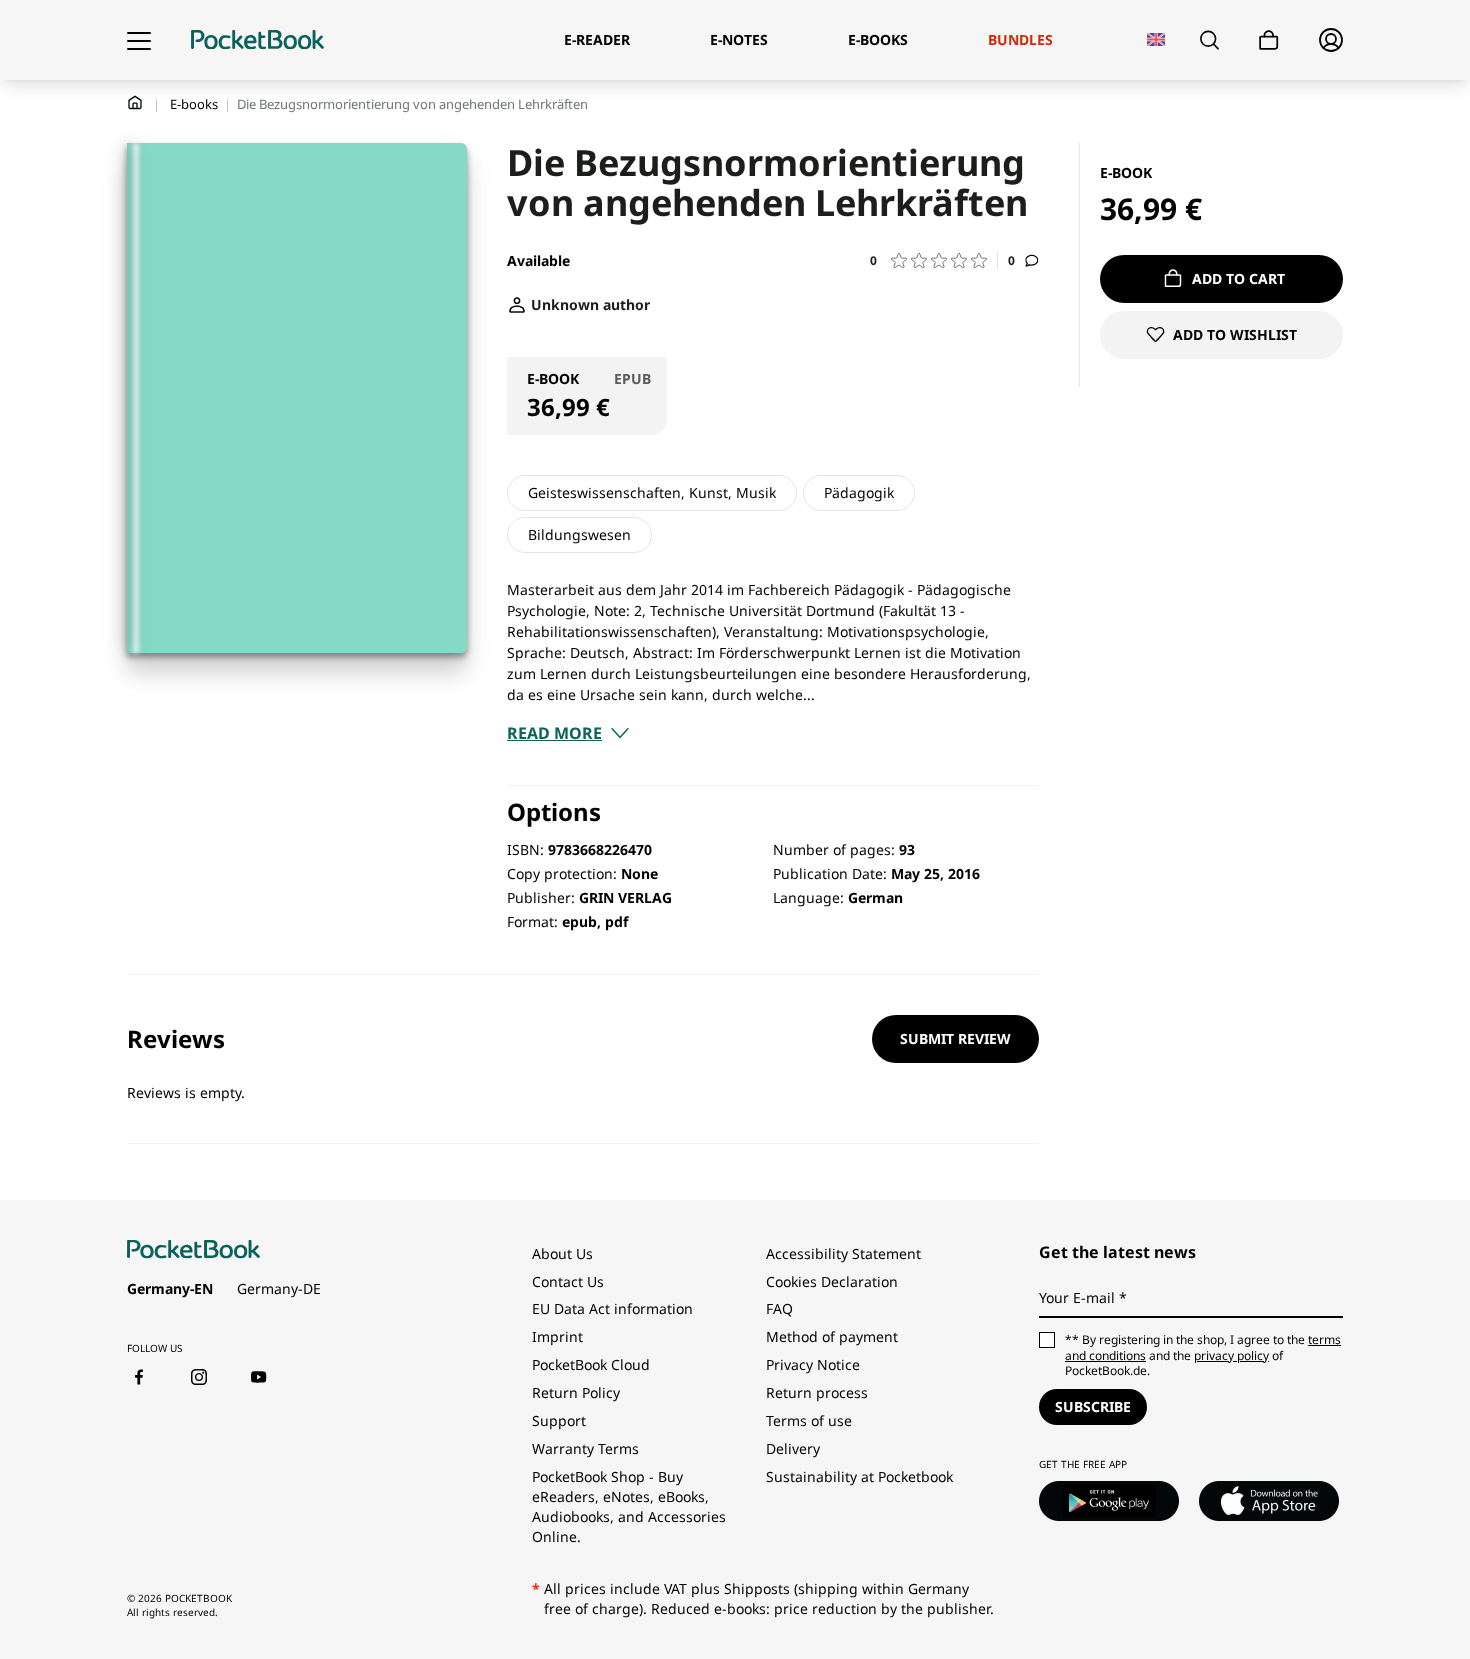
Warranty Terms (585, 1448)
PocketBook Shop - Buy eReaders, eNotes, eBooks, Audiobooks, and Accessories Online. (629, 1506)
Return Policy (576, 1392)
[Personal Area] (1331, 40)
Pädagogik (859, 492)
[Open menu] (139, 40)
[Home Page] (257, 40)
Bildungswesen (579, 534)
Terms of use (809, 1420)
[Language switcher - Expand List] (1156, 39)
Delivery (793, 1448)
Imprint (557, 1336)
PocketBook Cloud (591, 1364)
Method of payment (832, 1336)
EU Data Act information (612, 1308)
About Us (562, 1253)
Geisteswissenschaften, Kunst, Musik (652, 492)
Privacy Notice (813, 1364)
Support (559, 1420)
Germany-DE (279, 1288)
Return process (817, 1392)
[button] (934, 260)
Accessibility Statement (843, 1253)
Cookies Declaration (834, 1281)
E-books (194, 104)
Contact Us (568, 1281)
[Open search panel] (1209, 40)
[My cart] (1269, 40)
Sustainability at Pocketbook (859, 1476)
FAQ (779, 1308)
